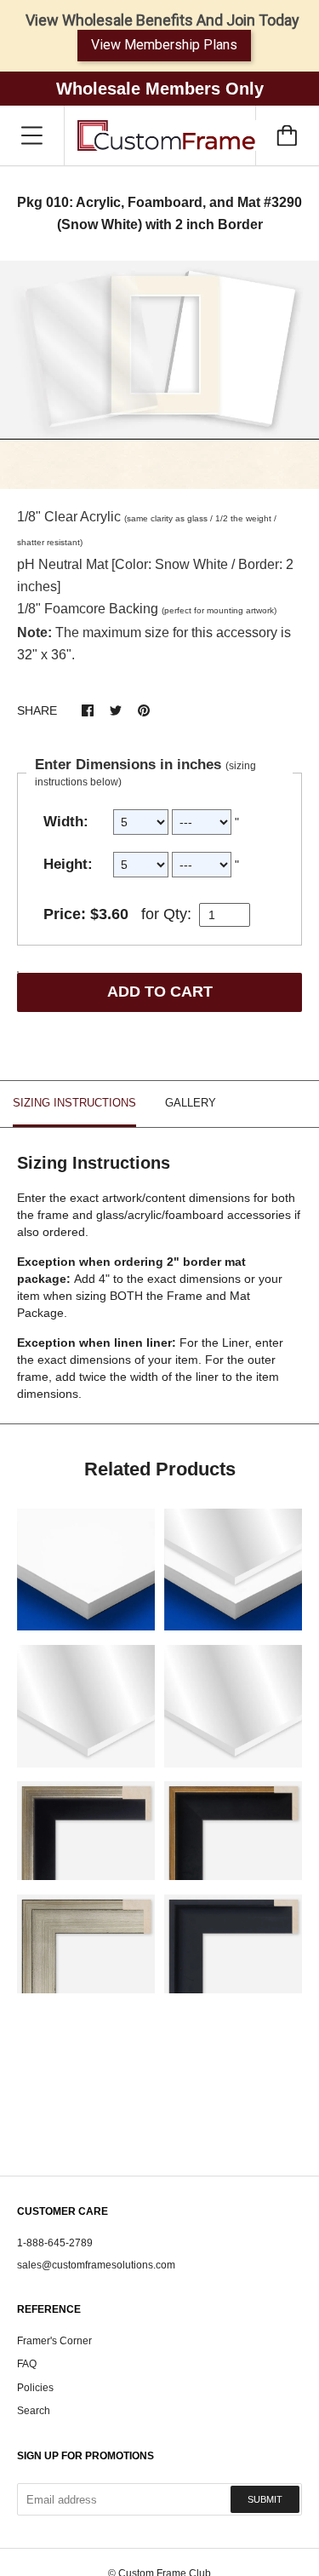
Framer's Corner (54, 2341)
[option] (159, 375)
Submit (265, 2499)
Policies (35, 2388)
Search (34, 2411)
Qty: (177, 914)
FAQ (27, 2364)
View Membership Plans (164, 45)
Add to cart (160, 992)
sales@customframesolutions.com (96, 2265)
